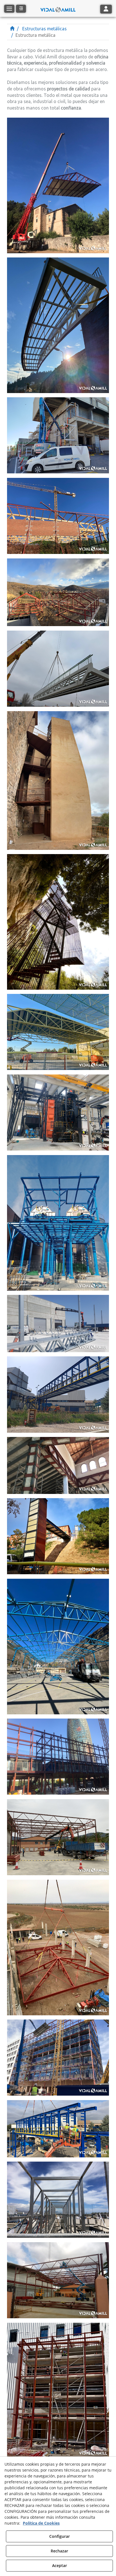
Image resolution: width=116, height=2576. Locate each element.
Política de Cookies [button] (41, 2523)
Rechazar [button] (59, 2551)
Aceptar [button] (60, 2565)
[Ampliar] (58, 185)
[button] (58, 8)
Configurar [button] (60, 2536)
